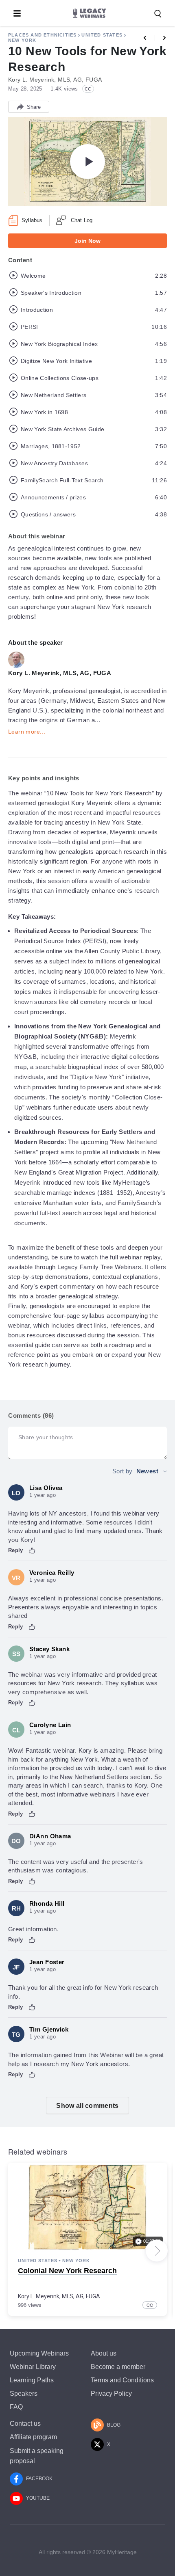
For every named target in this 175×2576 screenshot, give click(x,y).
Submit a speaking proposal (37, 2456)
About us (104, 2353)
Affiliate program (33, 2437)
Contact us (25, 2424)
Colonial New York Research (67, 2271)
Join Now (87, 241)
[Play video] (87, 162)
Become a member (118, 2367)
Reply (16, 1550)
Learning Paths (32, 2380)
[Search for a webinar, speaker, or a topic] (158, 14)
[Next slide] (157, 2251)
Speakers (24, 2394)
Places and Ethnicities (42, 35)
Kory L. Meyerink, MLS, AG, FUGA (59, 2296)
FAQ (16, 2407)
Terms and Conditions (122, 2380)
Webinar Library (33, 2367)
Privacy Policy (111, 2394)
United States (102, 35)
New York (22, 40)
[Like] (32, 1550)
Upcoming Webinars (39, 2353)
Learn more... (27, 732)
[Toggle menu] (17, 13)
